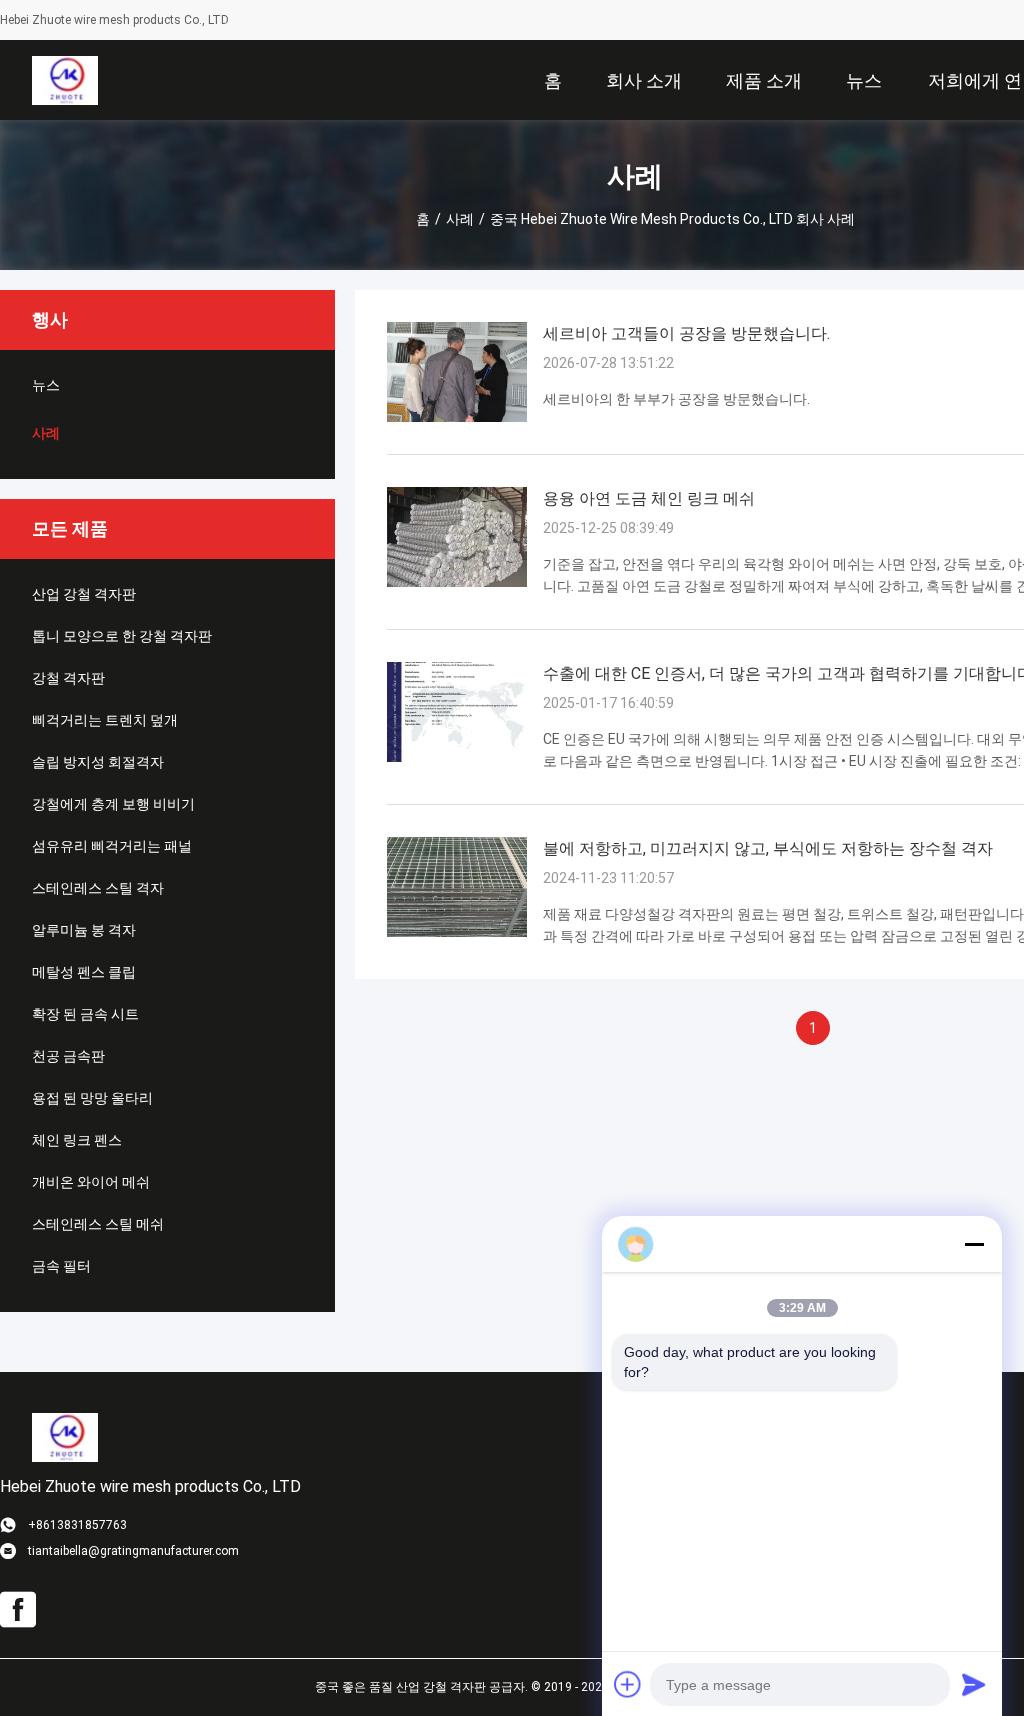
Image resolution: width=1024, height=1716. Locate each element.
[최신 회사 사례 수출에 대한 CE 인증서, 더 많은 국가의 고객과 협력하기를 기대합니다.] (457, 757)
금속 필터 (61, 1266)
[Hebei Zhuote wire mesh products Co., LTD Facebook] (18, 1610)
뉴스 (46, 385)
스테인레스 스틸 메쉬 (98, 1224)
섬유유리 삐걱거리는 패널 (112, 846)
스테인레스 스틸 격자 (98, 888)
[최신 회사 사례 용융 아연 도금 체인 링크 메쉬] (457, 582)
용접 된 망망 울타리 (92, 1098)
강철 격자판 (68, 678)
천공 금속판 (68, 1056)
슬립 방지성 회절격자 (98, 762)
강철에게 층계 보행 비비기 (113, 804)
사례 (460, 219)
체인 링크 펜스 (77, 1140)
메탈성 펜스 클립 (84, 972)
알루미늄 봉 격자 (84, 930)
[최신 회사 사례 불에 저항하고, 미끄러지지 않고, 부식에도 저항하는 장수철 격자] (457, 932)
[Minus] (974, 1244)
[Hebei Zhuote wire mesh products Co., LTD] (64, 80)
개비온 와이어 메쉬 (91, 1182)
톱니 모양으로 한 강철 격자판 (122, 636)
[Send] (974, 1684)
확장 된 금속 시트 (85, 1014)
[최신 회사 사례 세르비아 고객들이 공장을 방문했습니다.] (457, 417)
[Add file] (628, 1684)
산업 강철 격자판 (84, 594)
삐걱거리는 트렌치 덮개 (105, 720)
